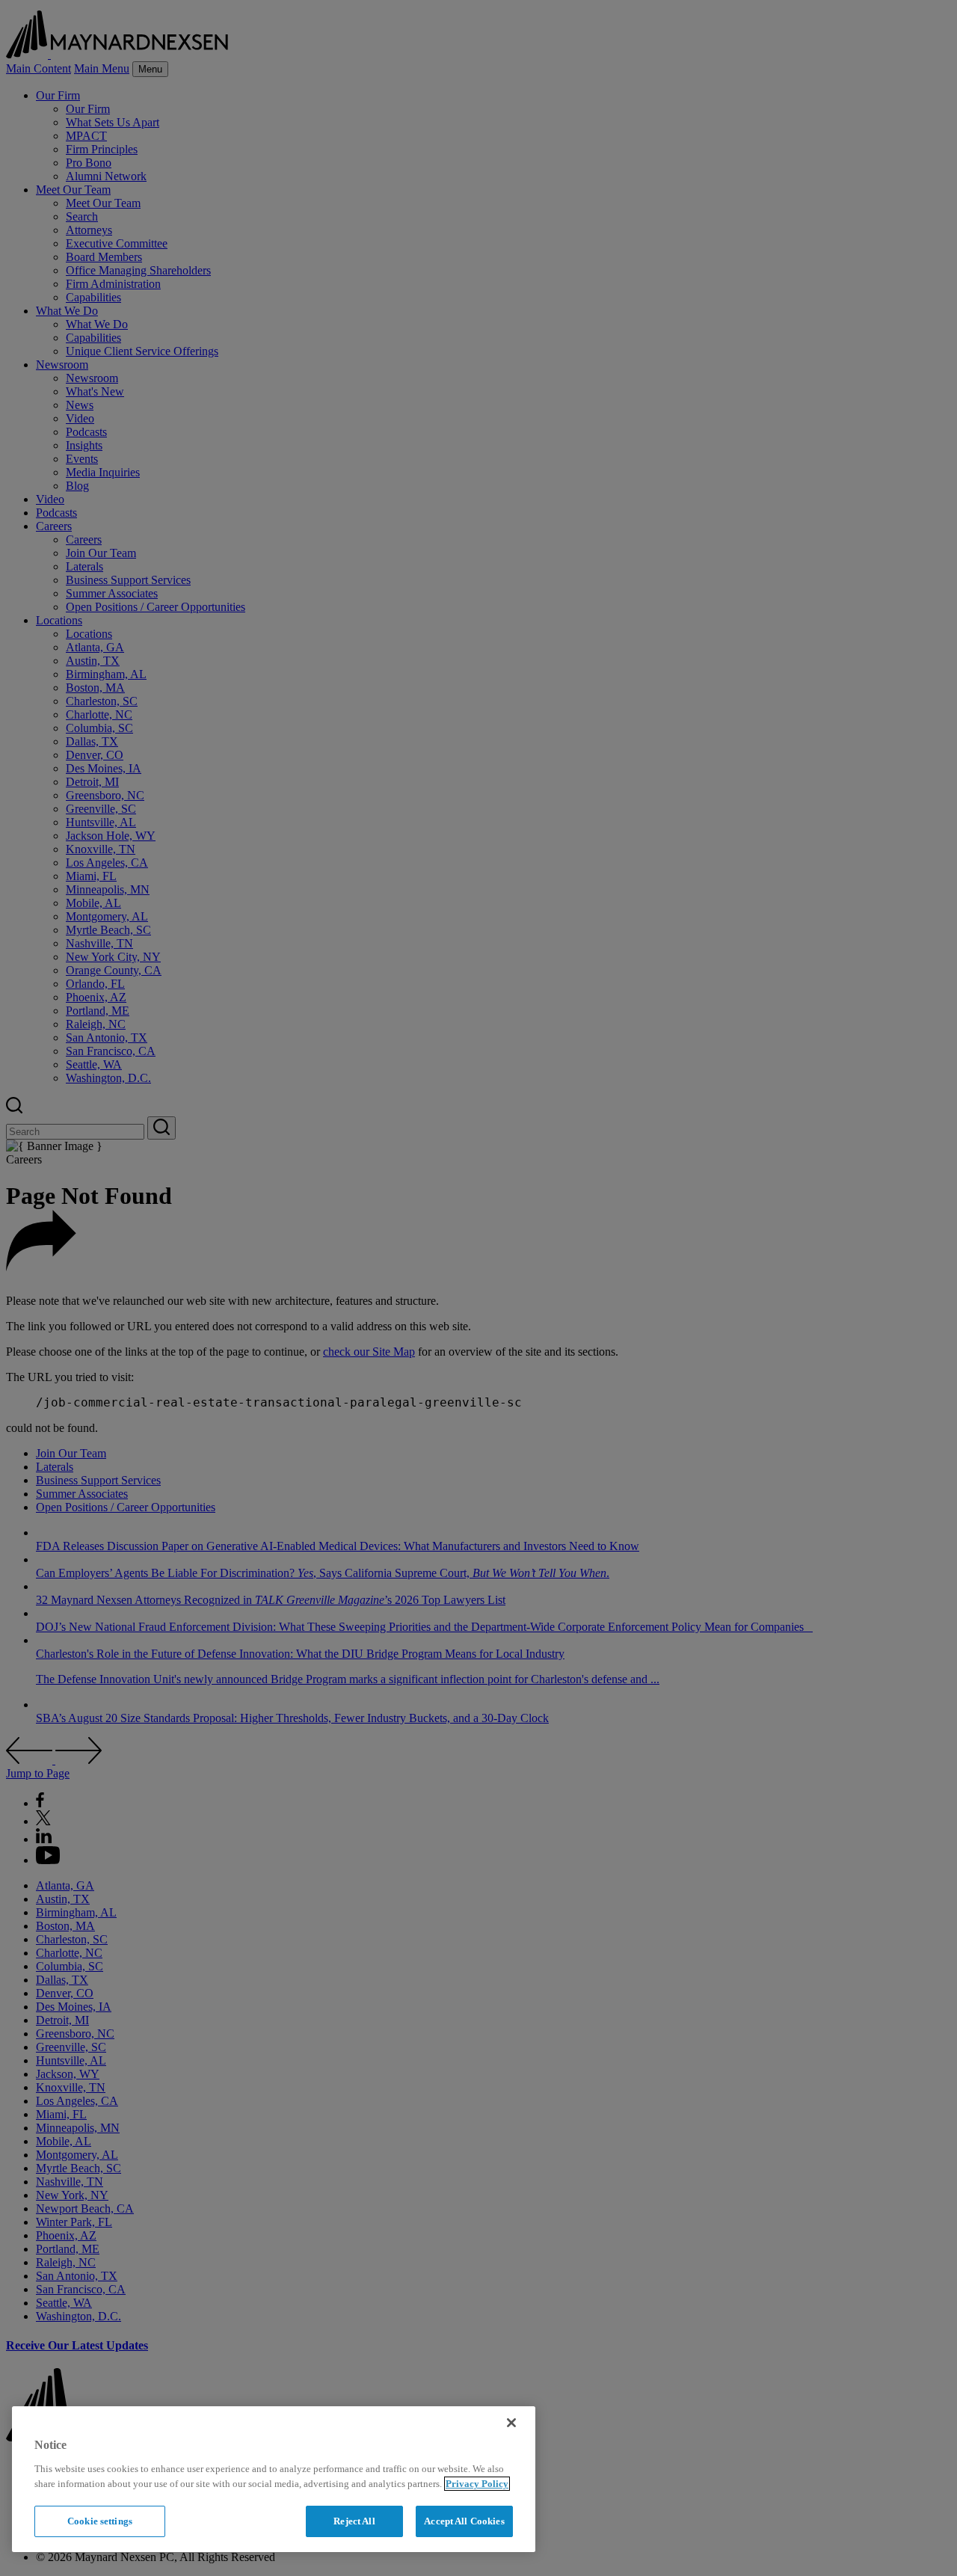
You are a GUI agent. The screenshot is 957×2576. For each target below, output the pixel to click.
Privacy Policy (477, 2484)
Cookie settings (100, 2521)
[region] (274, 2479)
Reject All (354, 2521)
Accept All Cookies (464, 2521)
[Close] (511, 2423)
